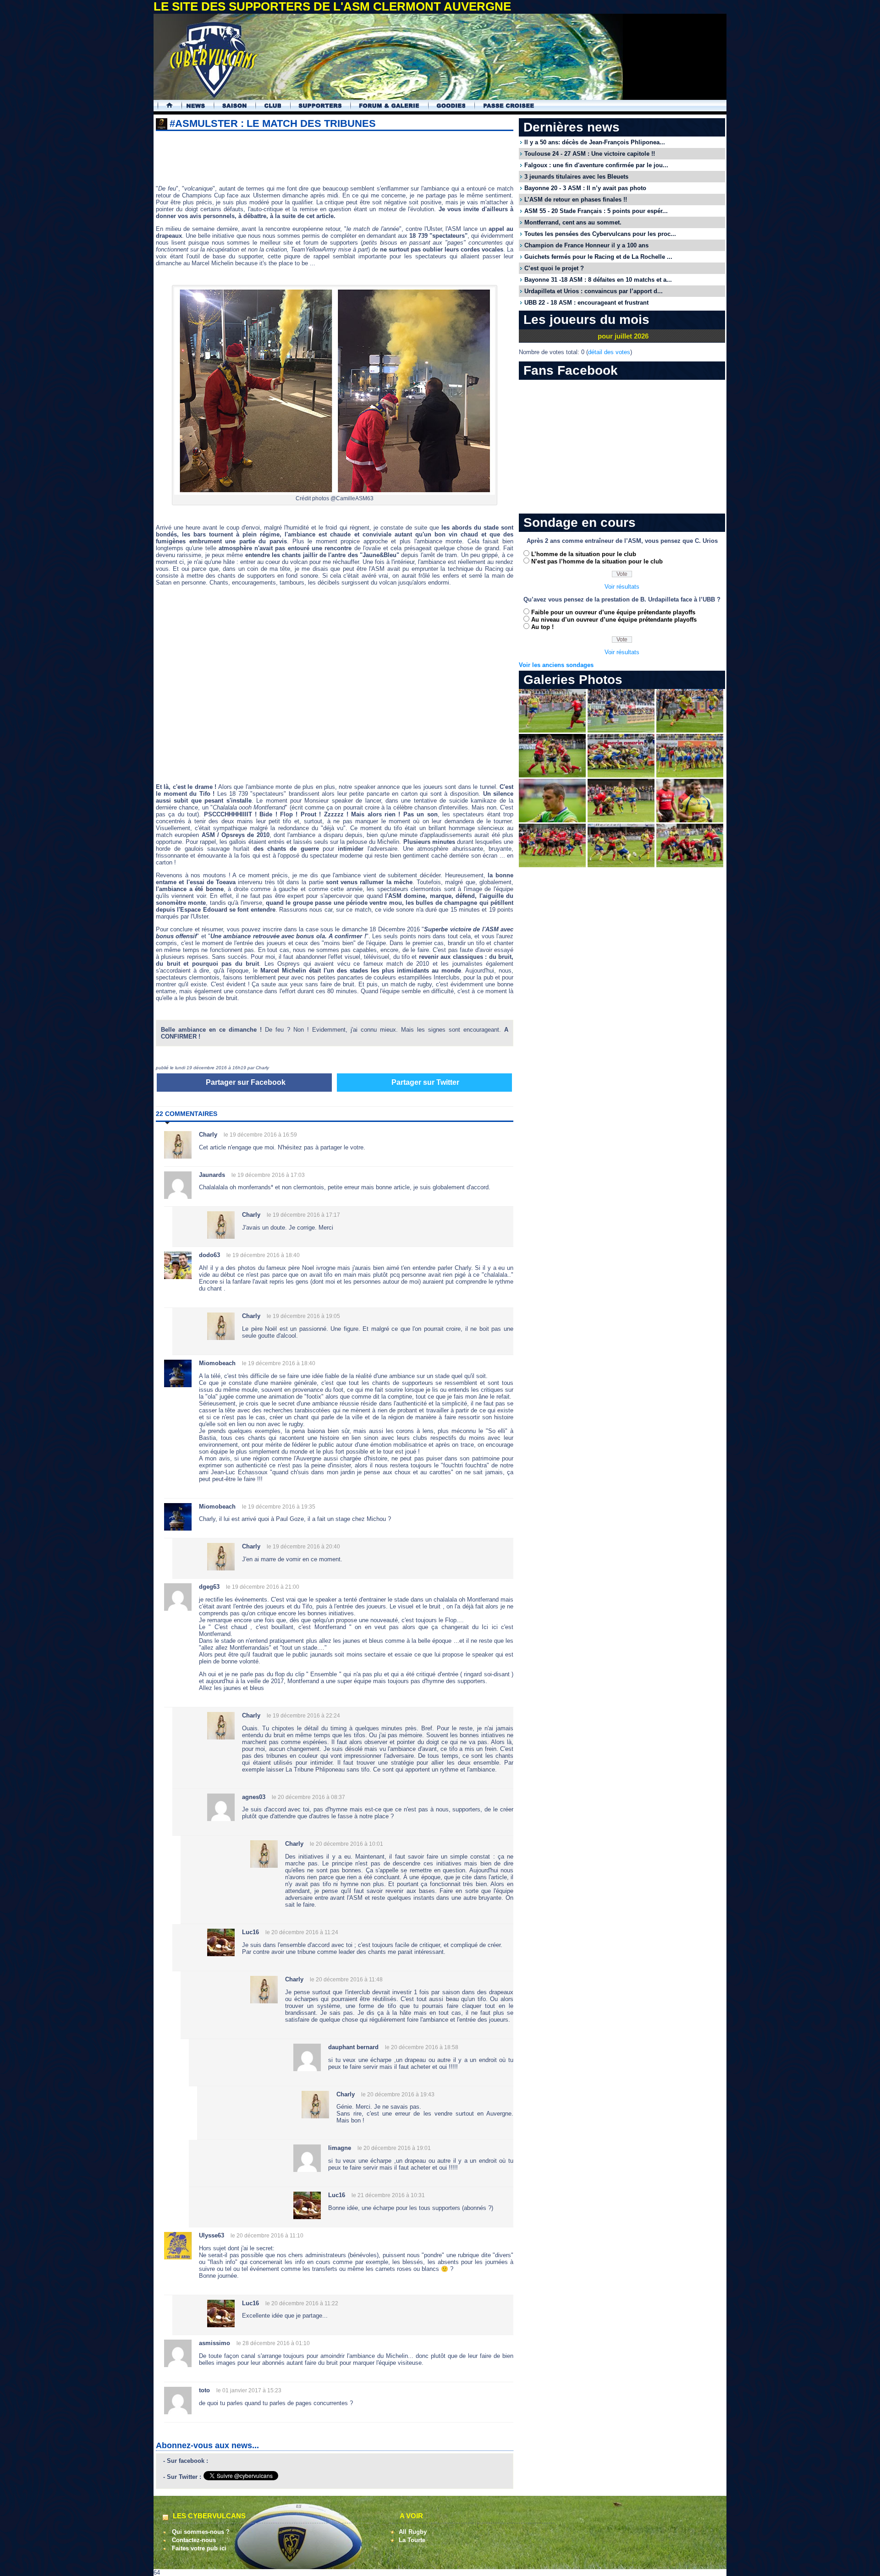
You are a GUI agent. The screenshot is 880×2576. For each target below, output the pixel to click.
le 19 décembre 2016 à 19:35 (279, 1507)
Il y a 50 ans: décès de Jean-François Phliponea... (595, 142)
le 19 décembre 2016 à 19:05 (303, 1316)
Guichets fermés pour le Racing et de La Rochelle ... (598, 257)
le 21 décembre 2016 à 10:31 (388, 2195)
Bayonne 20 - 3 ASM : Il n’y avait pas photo (585, 188)
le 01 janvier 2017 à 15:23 (249, 2390)
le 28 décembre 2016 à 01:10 (273, 2343)
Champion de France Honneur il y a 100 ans (586, 245)
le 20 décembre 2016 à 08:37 (308, 1797)
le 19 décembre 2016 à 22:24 (303, 1716)
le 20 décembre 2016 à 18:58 (422, 2047)
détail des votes (609, 352)
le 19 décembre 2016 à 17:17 (303, 1215)
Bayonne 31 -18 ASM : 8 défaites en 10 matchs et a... (598, 280)
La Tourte (412, 2540)
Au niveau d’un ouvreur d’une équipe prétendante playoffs (614, 620)
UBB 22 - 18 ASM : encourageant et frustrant (586, 303)
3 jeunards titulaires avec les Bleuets (576, 177)
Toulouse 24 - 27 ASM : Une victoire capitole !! (590, 154)
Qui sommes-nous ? (201, 2532)
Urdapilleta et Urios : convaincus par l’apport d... (594, 291)
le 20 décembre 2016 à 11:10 (267, 2236)
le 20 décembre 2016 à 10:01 (346, 1844)
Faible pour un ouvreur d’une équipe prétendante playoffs (613, 612)
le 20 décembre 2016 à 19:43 (398, 2095)
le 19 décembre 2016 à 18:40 (263, 1255)
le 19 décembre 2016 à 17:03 (268, 1175)
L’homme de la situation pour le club (584, 554)
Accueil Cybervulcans (165, 106)
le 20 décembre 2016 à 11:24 (302, 1932)
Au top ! (542, 627)
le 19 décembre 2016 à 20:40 (303, 1547)
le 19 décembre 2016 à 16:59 (260, 1135)
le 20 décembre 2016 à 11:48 (346, 1980)
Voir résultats (622, 587)
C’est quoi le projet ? (554, 268)
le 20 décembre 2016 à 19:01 (394, 2148)
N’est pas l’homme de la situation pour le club (597, 561)
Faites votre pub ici (199, 2548)
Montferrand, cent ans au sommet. (573, 222)
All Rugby (413, 2532)
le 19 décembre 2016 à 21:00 (263, 1587)
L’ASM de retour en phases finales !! (576, 200)
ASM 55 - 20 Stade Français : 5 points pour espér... (596, 211)
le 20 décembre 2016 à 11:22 (302, 2303)
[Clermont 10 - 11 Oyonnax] (552, 730)
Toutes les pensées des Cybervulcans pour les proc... (600, 234)
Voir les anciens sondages (556, 665)
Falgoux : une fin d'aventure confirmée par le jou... (596, 165)
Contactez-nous (194, 2540)
